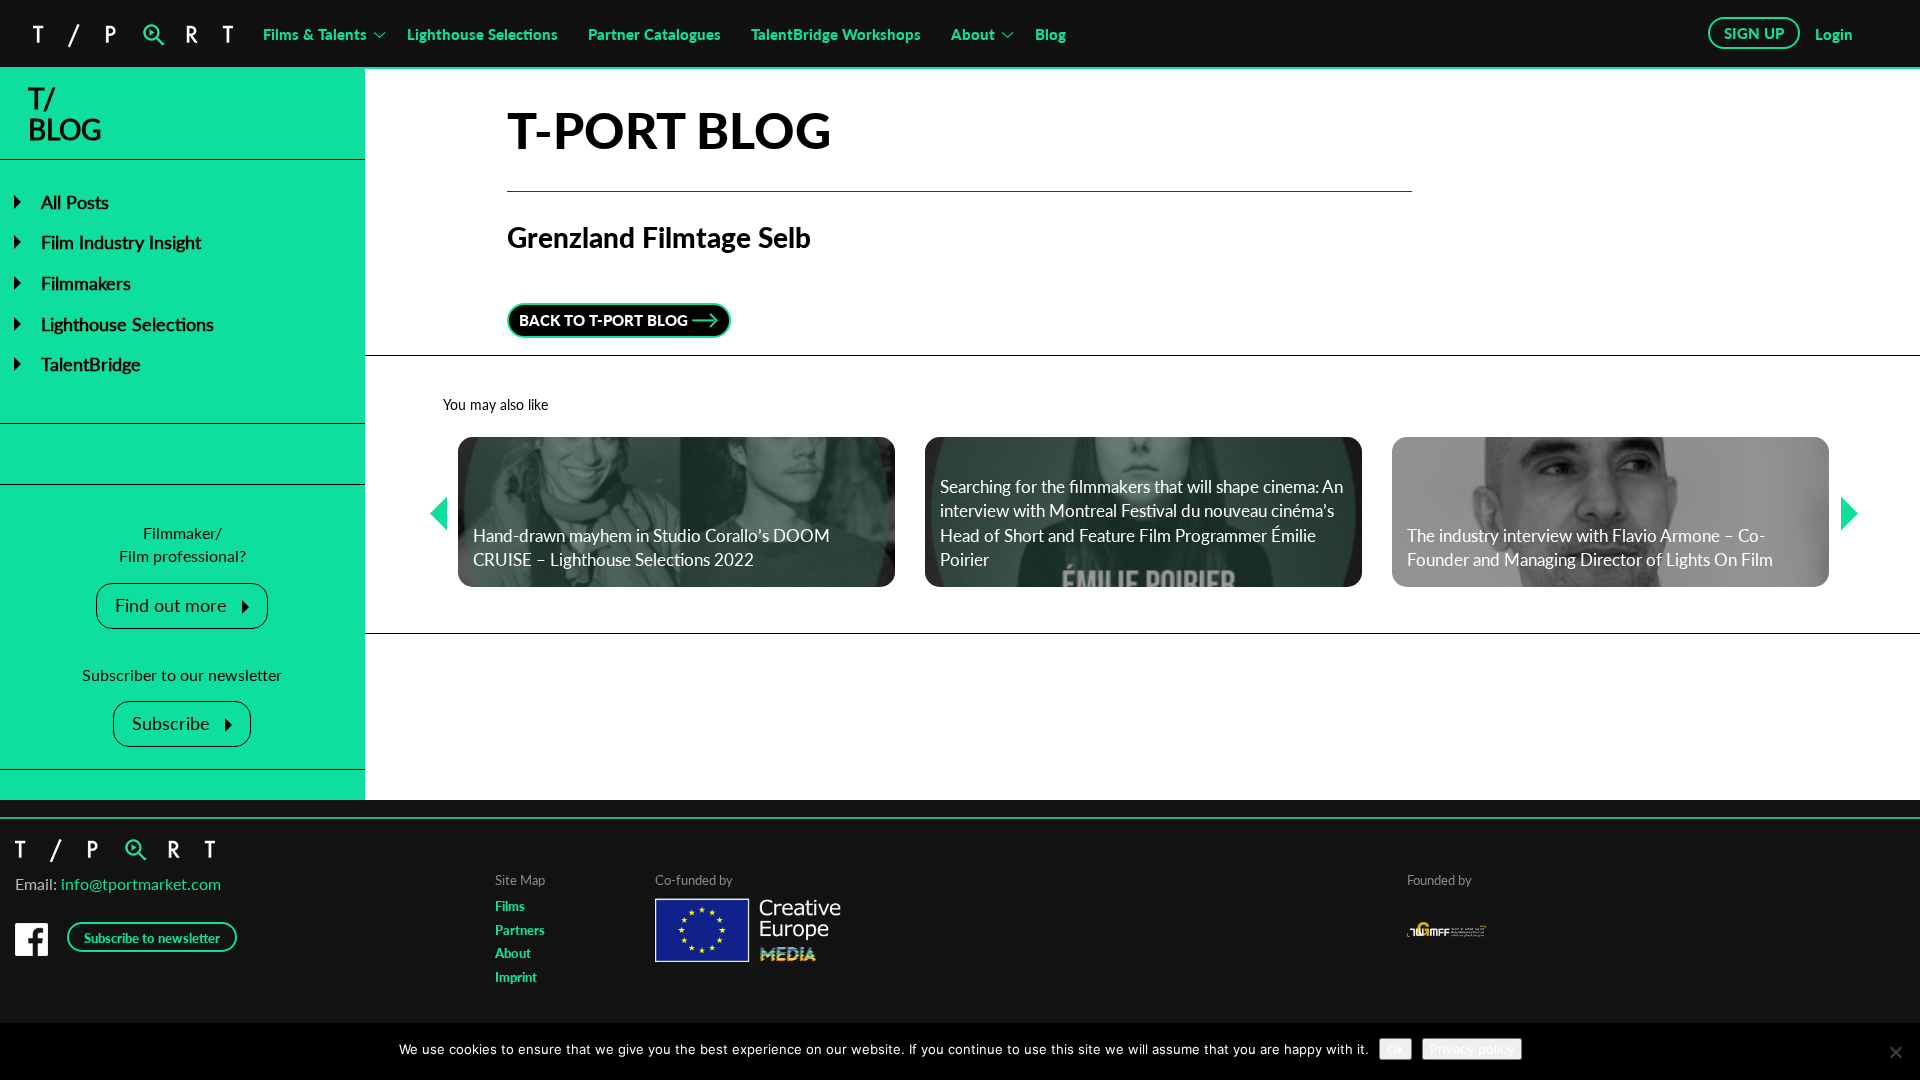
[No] (1895, 1052)
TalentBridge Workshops (836, 34)
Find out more (171, 605)
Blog (1050, 34)
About (973, 34)
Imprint (516, 977)
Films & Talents (315, 34)
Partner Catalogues (654, 34)
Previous (431, 512)
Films (510, 906)
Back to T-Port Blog (603, 320)
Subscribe (171, 723)
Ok (1395, 1049)
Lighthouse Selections (482, 34)
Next (1842, 512)
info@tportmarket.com (141, 883)
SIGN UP (1754, 33)
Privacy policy (1472, 1049)
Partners (520, 930)
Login (1834, 34)
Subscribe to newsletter (152, 938)
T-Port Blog (669, 130)
